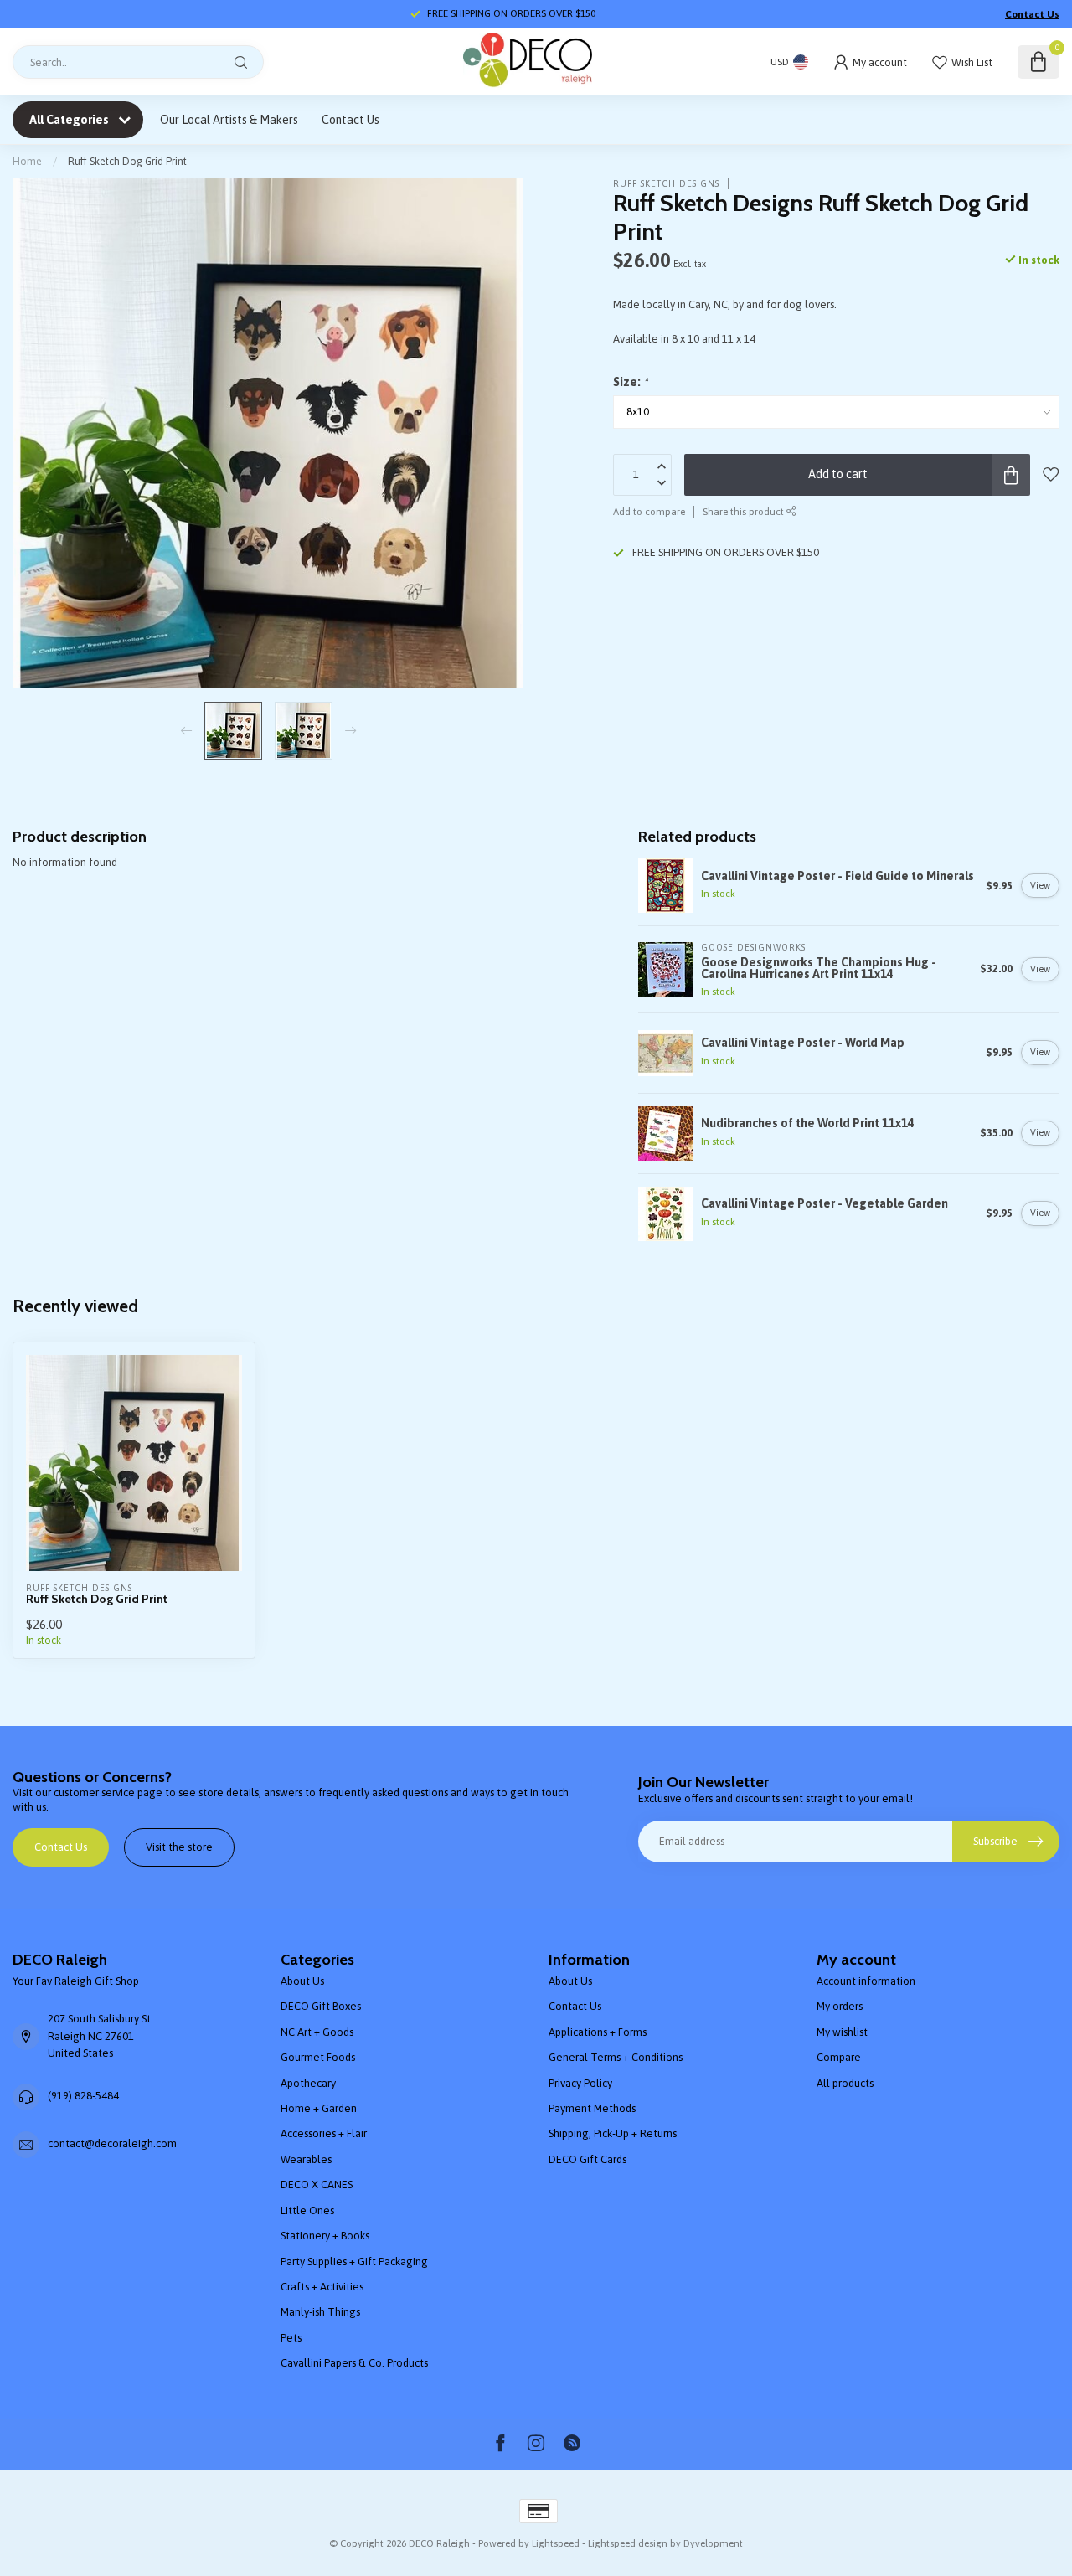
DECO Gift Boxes (321, 2006)
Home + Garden (319, 2108)
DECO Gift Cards (588, 2159)
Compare (839, 2057)
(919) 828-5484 (83, 2096)
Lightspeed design (628, 2543)
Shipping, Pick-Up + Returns (613, 2133)
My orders (840, 2006)
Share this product (745, 511)
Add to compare (649, 511)
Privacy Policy (580, 2083)
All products (845, 2083)
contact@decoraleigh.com (112, 2143)
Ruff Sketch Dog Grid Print (127, 161)
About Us (302, 1981)
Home (27, 161)
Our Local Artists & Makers (229, 120)
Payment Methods (592, 2108)
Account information (866, 1981)
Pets (291, 2338)
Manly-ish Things (320, 2312)
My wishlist (842, 2032)
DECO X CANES (317, 2184)
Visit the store (179, 1847)
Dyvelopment (713, 2543)
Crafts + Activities (322, 2287)
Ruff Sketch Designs (666, 183)
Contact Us (1032, 14)
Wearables (306, 2159)
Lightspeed (556, 2543)
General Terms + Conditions (616, 2057)
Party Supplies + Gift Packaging (354, 2262)
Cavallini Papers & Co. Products (354, 2363)
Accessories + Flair (324, 2133)
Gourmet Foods (318, 2057)
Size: (630, 383)
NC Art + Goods (317, 2032)
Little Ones (307, 2210)
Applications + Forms (598, 2032)
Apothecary (308, 2083)
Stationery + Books (325, 2236)
